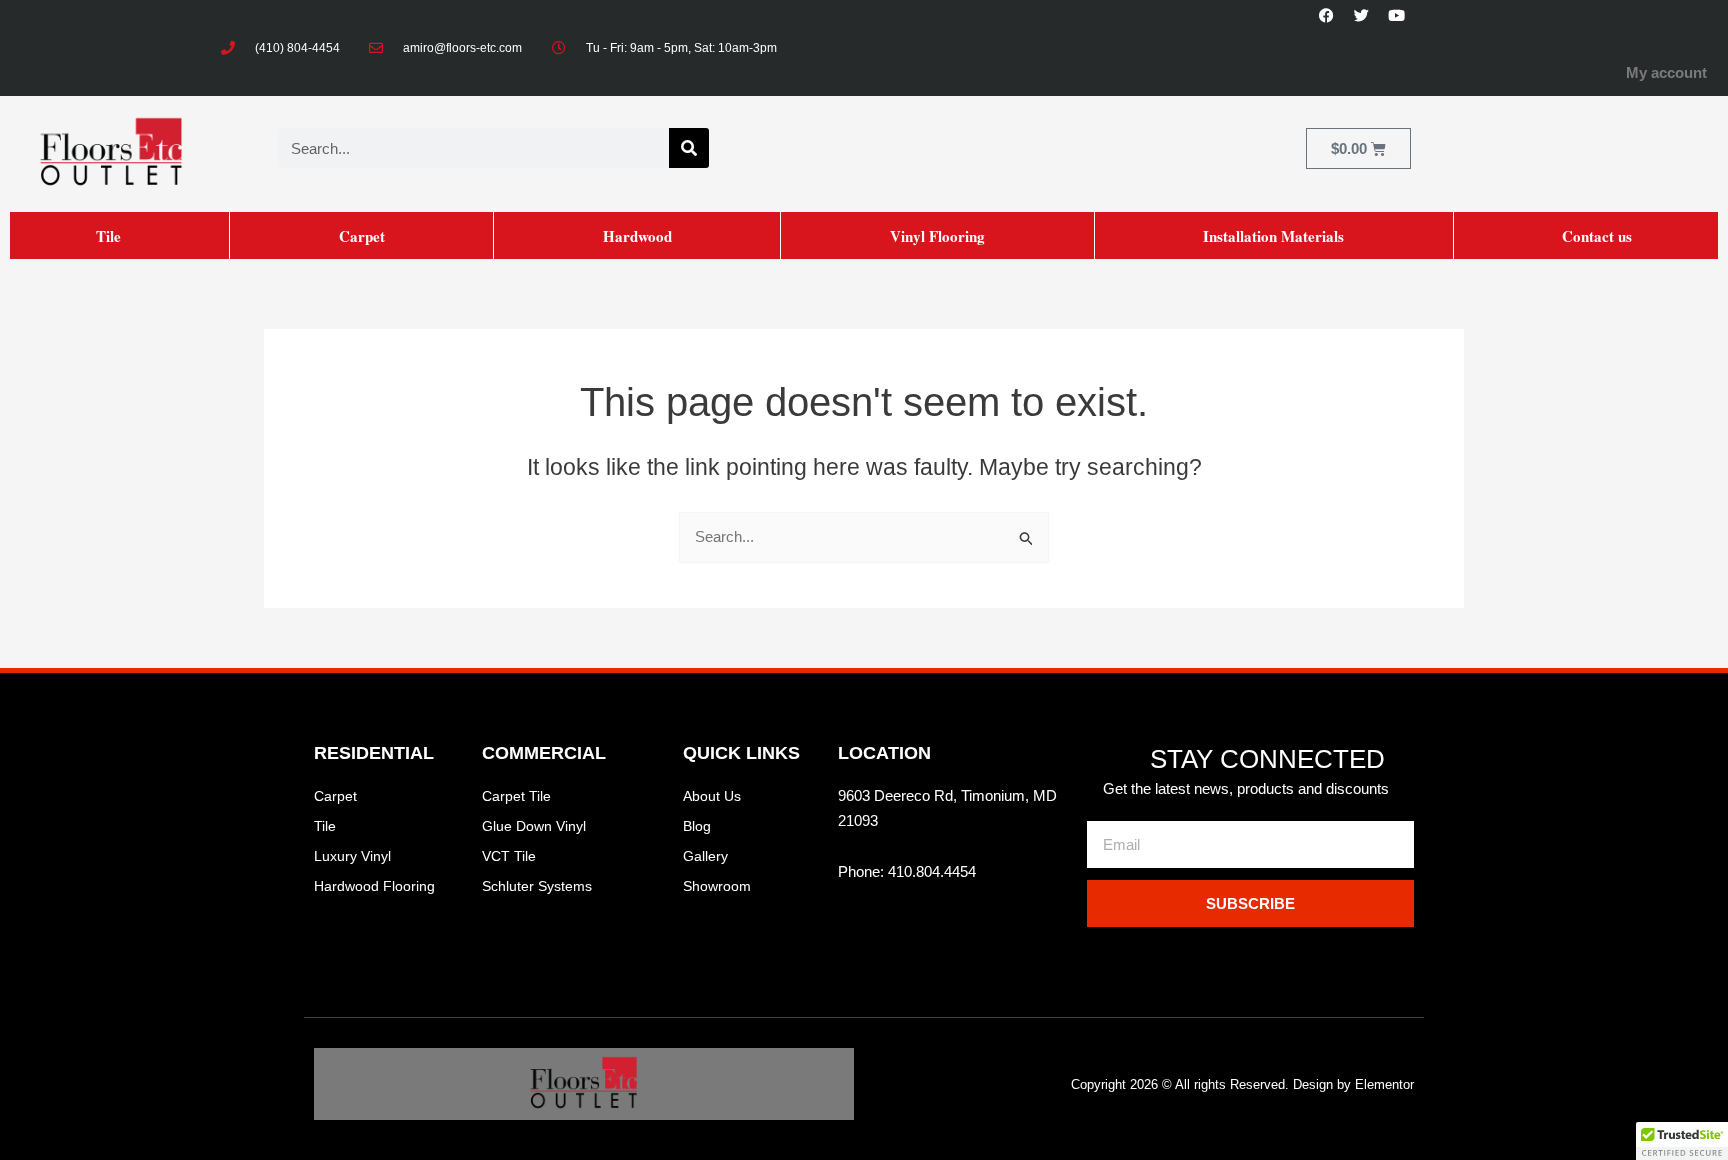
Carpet (362, 236)
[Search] (689, 148)
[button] (1682, 1141)
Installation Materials (1273, 236)
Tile (108, 236)
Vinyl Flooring (937, 236)
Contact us (1597, 236)
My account (1666, 72)
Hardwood (637, 236)
